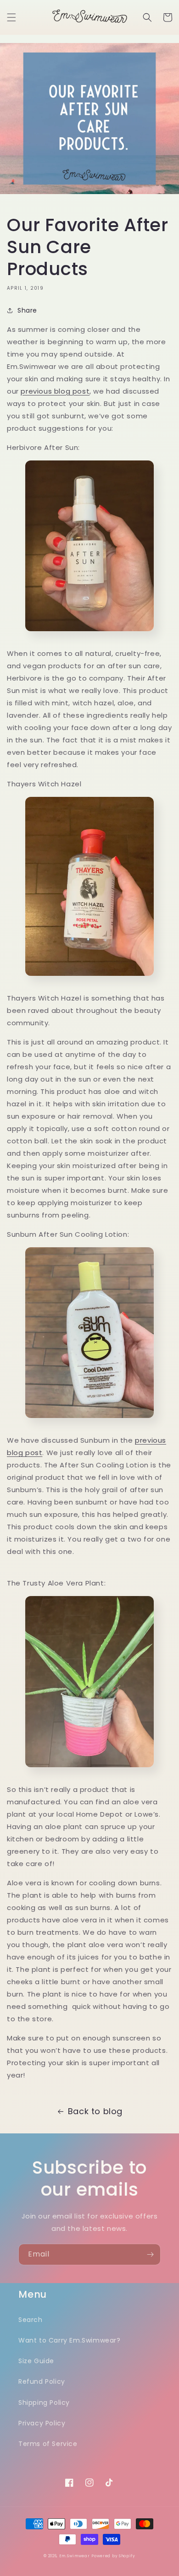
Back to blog (95, 2111)
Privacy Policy (42, 2423)
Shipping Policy (44, 2403)
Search (31, 2320)
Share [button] (27, 310)
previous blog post (55, 391)
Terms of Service (48, 2444)
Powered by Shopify (113, 2556)
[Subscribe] (150, 2254)
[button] (11, 17)
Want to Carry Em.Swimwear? (70, 2340)
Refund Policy (42, 2381)
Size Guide (36, 2361)
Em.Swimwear (75, 2556)
